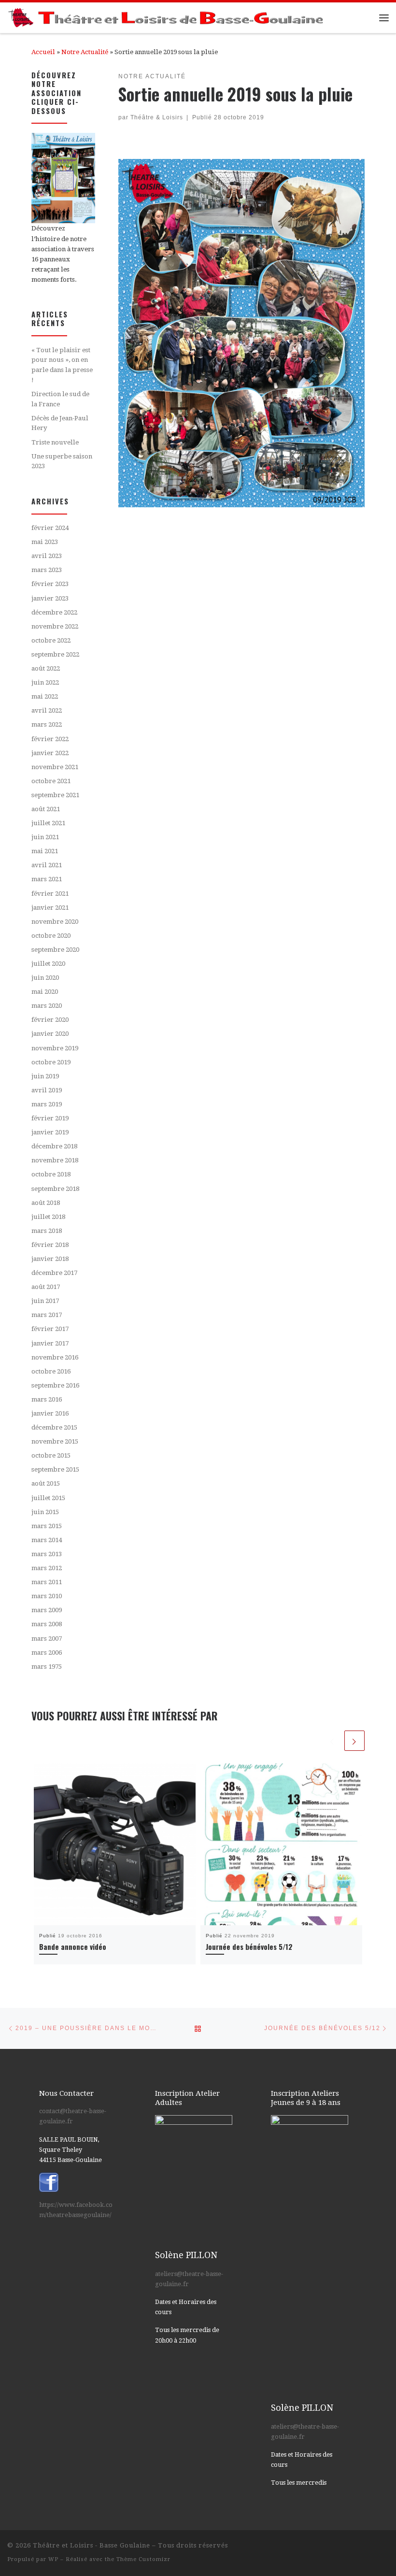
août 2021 (46, 809)
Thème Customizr (143, 2559)
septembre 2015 (55, 1469)
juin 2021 (45, 837)
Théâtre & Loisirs (157, 117)
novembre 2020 (55, 922)
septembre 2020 (55, 950)
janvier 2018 (50, 1259)
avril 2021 (47, 865)
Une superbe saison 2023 (62, 461)
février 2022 (50, 739)
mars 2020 (47, 1006)
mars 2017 (47, 1315)
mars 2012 (47, 1568)
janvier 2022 (50, 753)
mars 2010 (47, 1596)
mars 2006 (47, 1653)
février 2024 (50, 528)
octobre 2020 (51, 936)
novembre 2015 (55, 1441)
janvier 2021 (50, 908)
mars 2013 (47, 1554)
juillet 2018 (48, 1217)
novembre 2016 (55, 1357)
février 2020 (50, 1020)
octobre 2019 (51, 1062)
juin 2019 (45, 1076)
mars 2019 (47, 1104)
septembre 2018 (55, 1189)
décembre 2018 (54, 1146)
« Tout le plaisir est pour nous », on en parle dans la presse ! (62, 365)
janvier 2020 (50, 1034)
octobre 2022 (51, 640)
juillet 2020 (48, 964)
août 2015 (46, 1483)
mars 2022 (47, 724)
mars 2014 (47, 1540)
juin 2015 (45, 1512)
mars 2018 (47, 1231)
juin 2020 (45, 978)
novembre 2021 (55, 767)
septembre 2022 (55, 654)
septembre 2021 (55, 795)
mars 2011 (47, 1582)
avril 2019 (47, 1090)
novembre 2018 (55, 1160)
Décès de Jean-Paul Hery (60, 423)
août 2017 (46, 1287)
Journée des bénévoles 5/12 (249, 1946)
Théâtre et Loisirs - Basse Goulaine (92, 2545)
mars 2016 (47, 1399)
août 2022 (46, 668)
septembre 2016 (55, 1385)
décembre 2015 (54, 1427)
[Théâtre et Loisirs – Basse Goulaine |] (167, 16)
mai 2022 (45, 696)
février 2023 (50, 584)
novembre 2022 (55, 626)
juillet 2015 (48, 1498)
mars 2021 (47, 879)
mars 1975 (47, 1667)
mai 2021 (45, 851)
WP (53, 2559)
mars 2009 (47, 1610)
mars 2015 (47, 1526)
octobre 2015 (51, 1455)
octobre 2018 (51, 1174)
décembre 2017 (54, 1273)
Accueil (43, 52)
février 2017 (50, 1329)
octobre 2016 (51, 1371)
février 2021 (50, 894)
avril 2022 (47, 710)
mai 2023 (45, 542)
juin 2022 (45, 682)
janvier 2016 (50, 1413)
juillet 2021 (48, 823)
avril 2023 (47, 556)
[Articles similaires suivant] (354, 1741)
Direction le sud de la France (60, 399)
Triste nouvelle (55, 442)
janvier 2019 (50, 1132)
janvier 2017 (50, 1343)
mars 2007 (47, 1639)
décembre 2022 (54, 612)
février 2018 (50, 1245)
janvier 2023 (50, 598)
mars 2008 (47, 1624)
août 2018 (46, 1203)
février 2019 (50, 1118)
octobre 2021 (51, 781)
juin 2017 (45, 1301)
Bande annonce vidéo (73, 1946)
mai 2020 (45, 992)
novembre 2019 (55, 1048)
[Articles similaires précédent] (332, 1741)
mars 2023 (47, 570)
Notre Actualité (85, 52)
